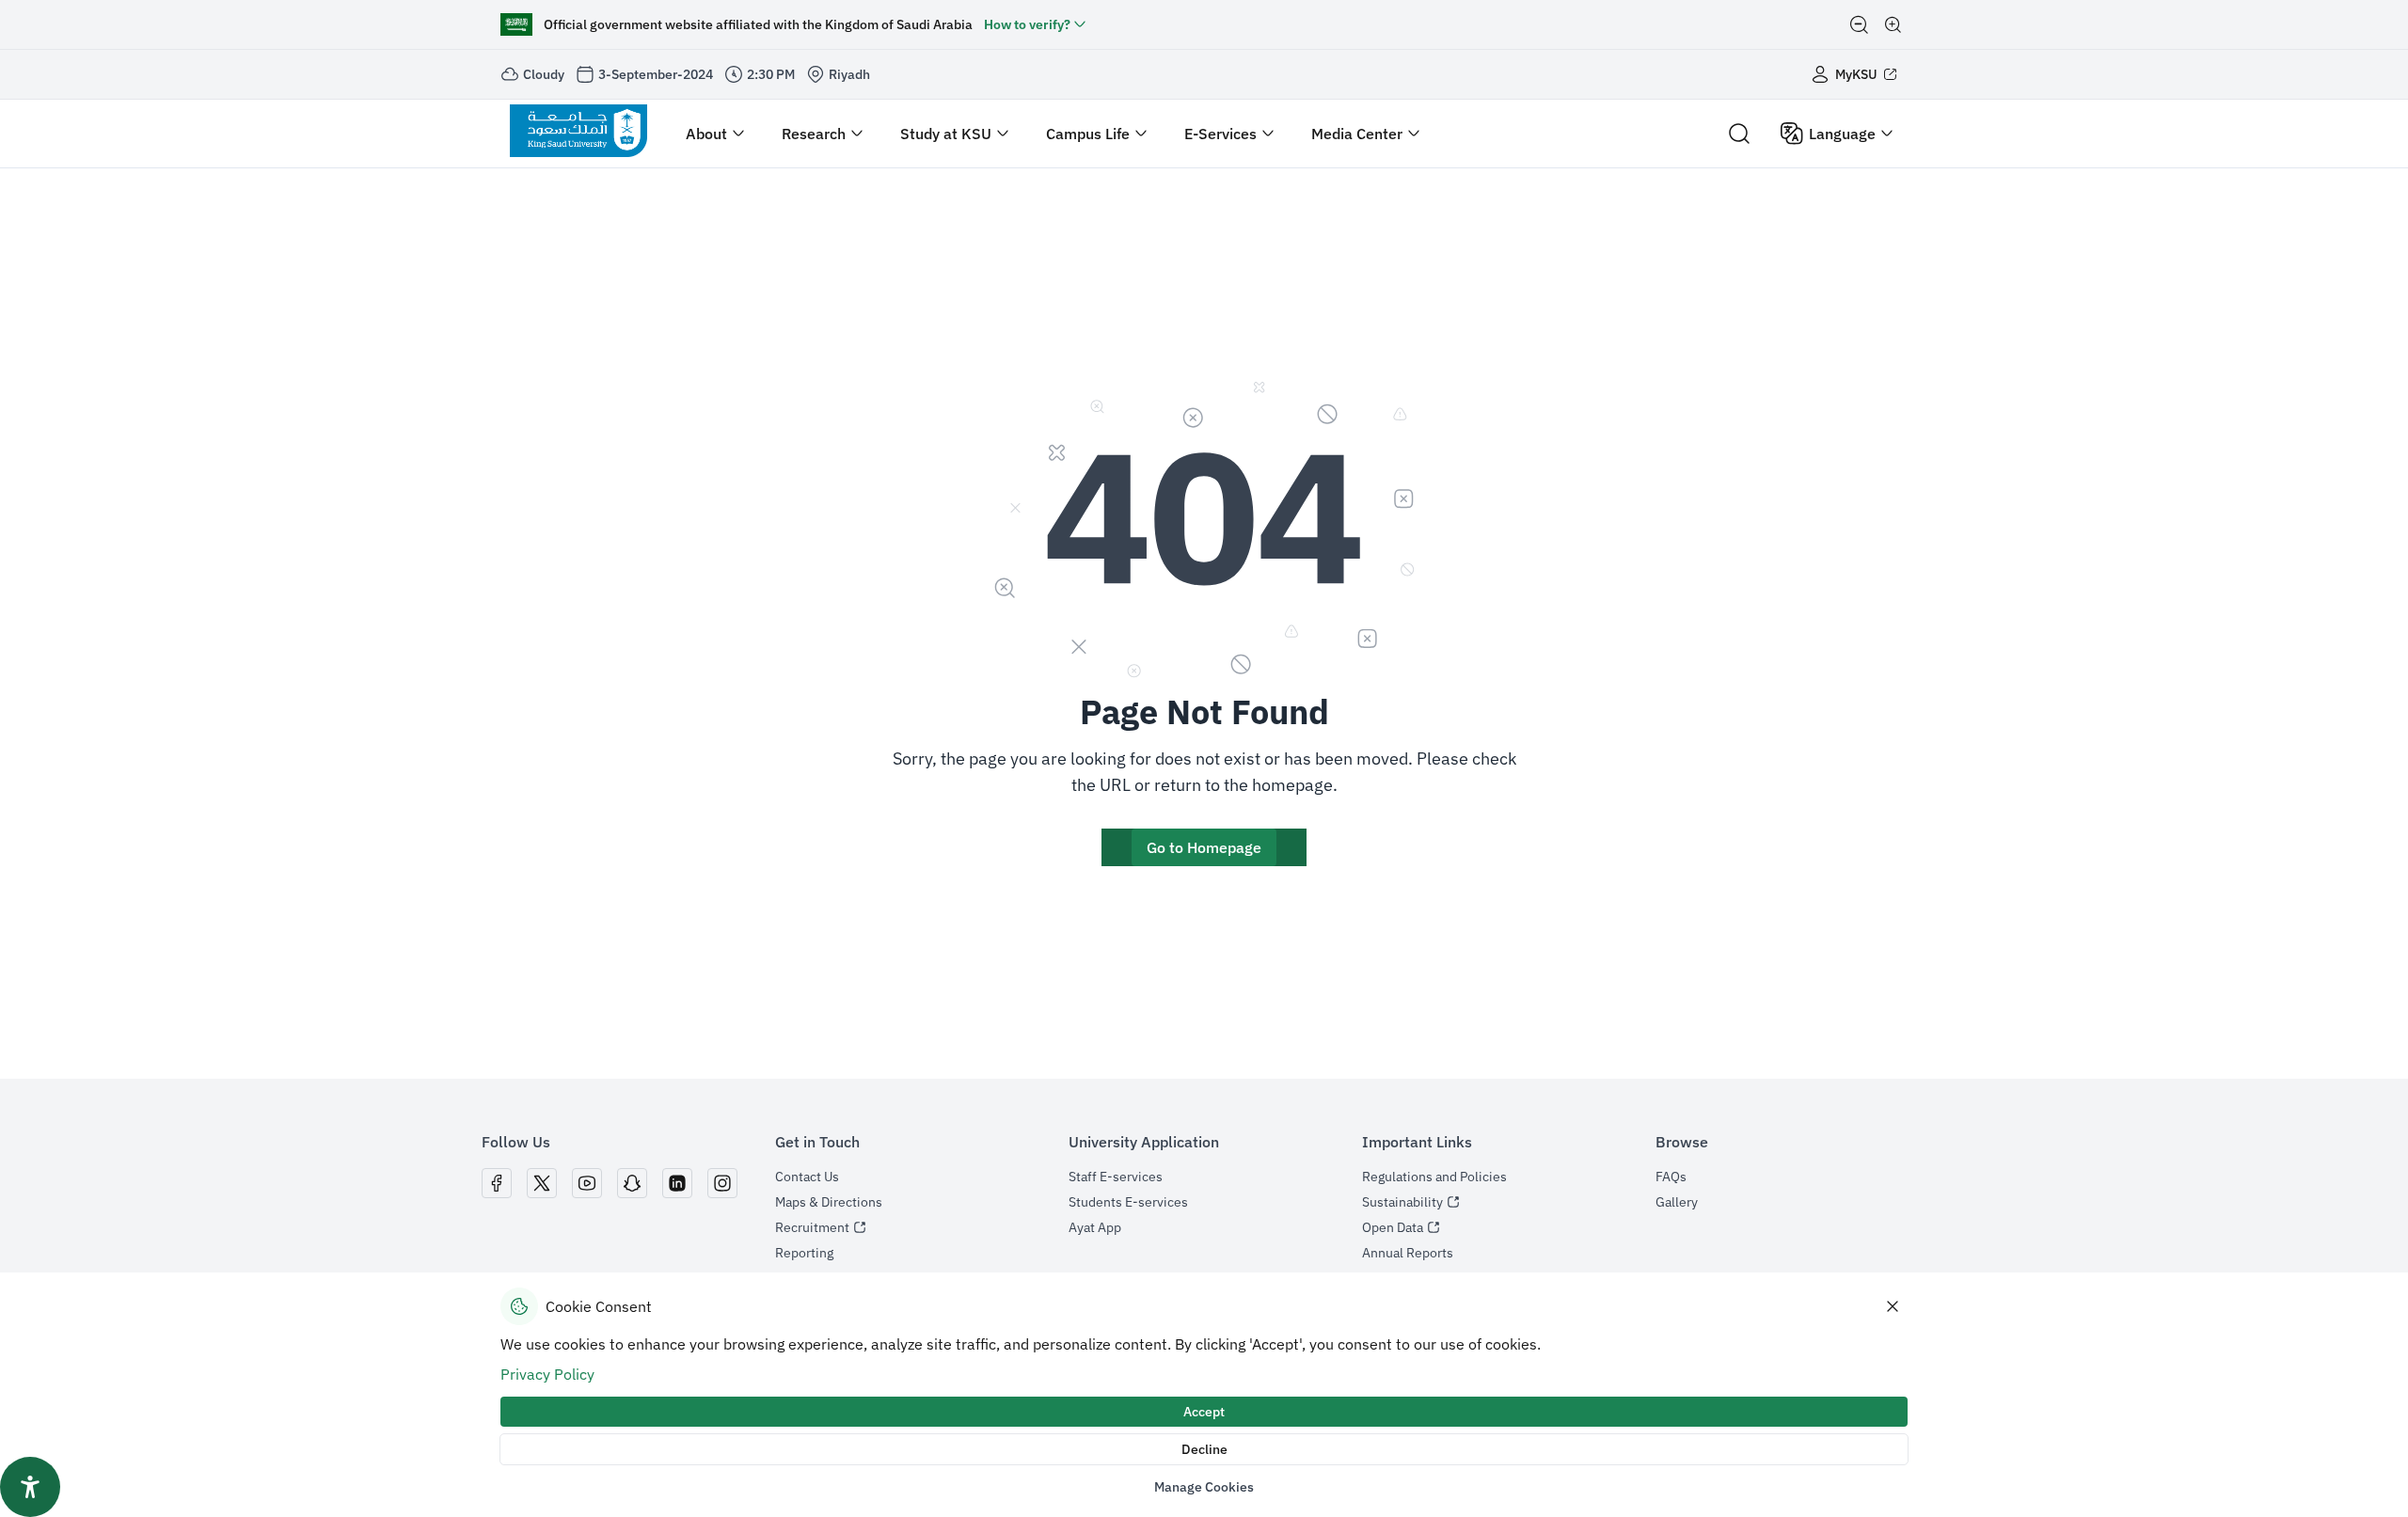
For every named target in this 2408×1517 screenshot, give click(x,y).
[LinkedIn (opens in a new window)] (677, 1183)
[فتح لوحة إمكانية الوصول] (30, 1487)
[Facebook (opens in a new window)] (497, 1183)
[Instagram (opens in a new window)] (722, 1183)
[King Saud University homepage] (578, 134)
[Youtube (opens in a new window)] (587, 1183)
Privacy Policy (547, 1374)
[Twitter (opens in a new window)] (542, 1183)
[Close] (1893, 1306)
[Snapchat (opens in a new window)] (632, 1183)
